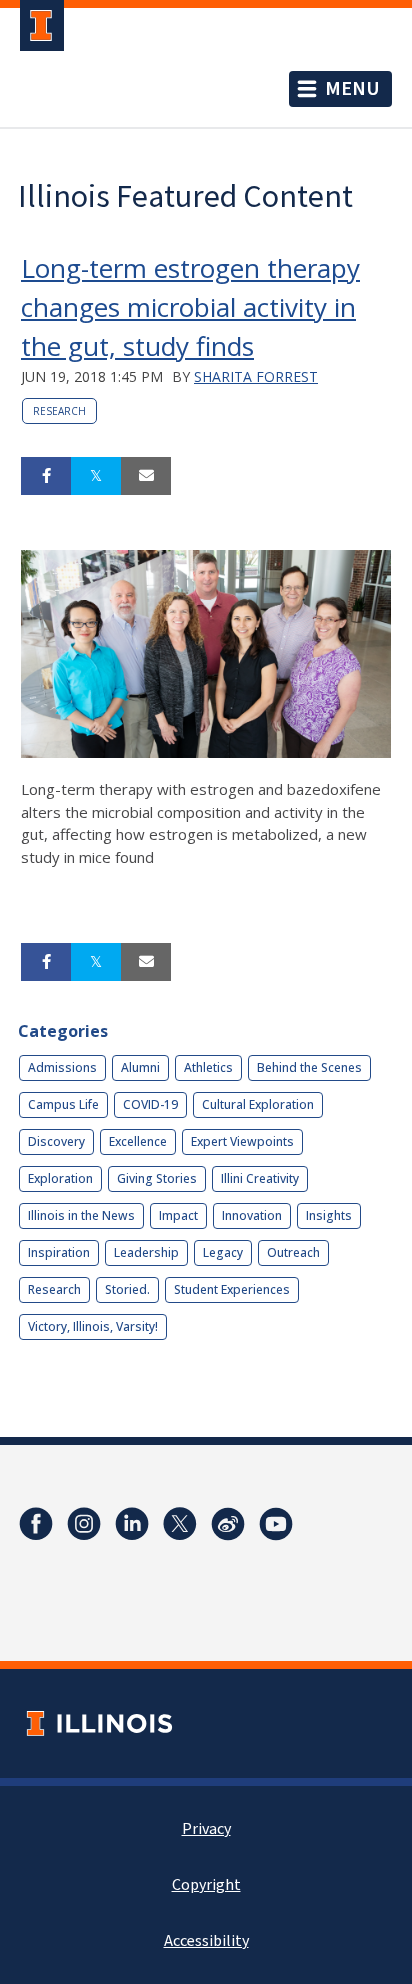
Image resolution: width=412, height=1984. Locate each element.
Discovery (56, 1141)
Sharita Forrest (256, 376)
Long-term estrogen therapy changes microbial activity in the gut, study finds (190, 307)
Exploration (60, 1178)
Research (59, 411)
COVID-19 (150, 1104)
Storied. (127, 1289)
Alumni (140, 1067)
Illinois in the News (81, 1215)
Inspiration (59, 1252)
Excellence (138, 1141)
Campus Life (63, 1104)
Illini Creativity (260, 1178)
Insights (329, 1215)
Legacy (223, 1252)
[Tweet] (96, 476)
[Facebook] (36, 1524)
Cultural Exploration (258, 1104)
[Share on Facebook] (46, 476)
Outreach (293, 1252)
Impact (178, 1215)
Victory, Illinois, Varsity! (93, 1326)
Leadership (146, 1252)
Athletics (208, 1067)
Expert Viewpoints (242, 1141)
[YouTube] (276, 1524)
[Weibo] (228, 1524)
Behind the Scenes (309, 1067)
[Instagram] (84, 1524)
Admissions (62, 1067)
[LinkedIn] (132, 1524)
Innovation (252, 1215)
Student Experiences (232, 1289)
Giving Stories (157, 1178)
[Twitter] (180, 1524)
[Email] (146, 476)
